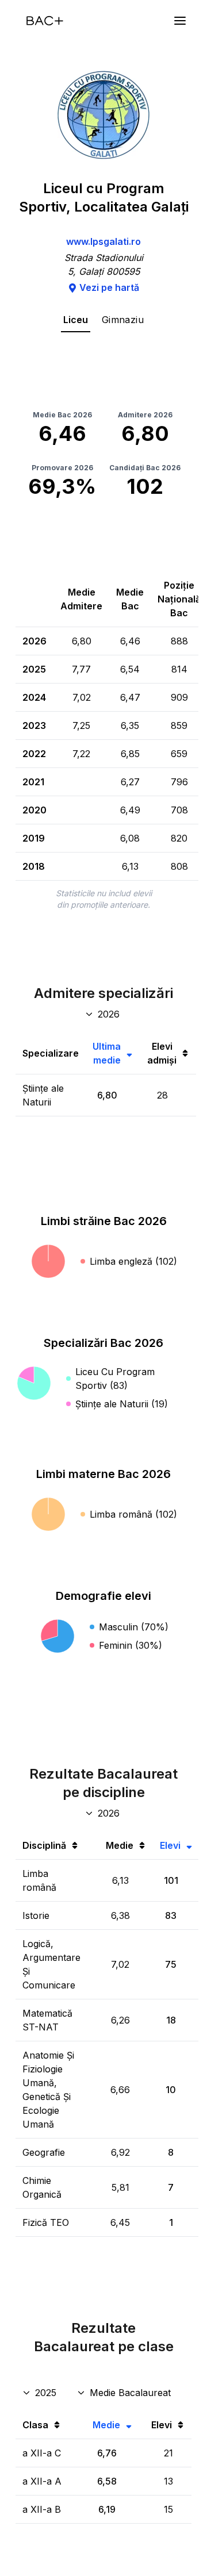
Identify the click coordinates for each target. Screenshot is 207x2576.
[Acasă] (45, 21)
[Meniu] (180, 21)
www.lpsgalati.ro (103, 241)
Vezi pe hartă (109, 287)
